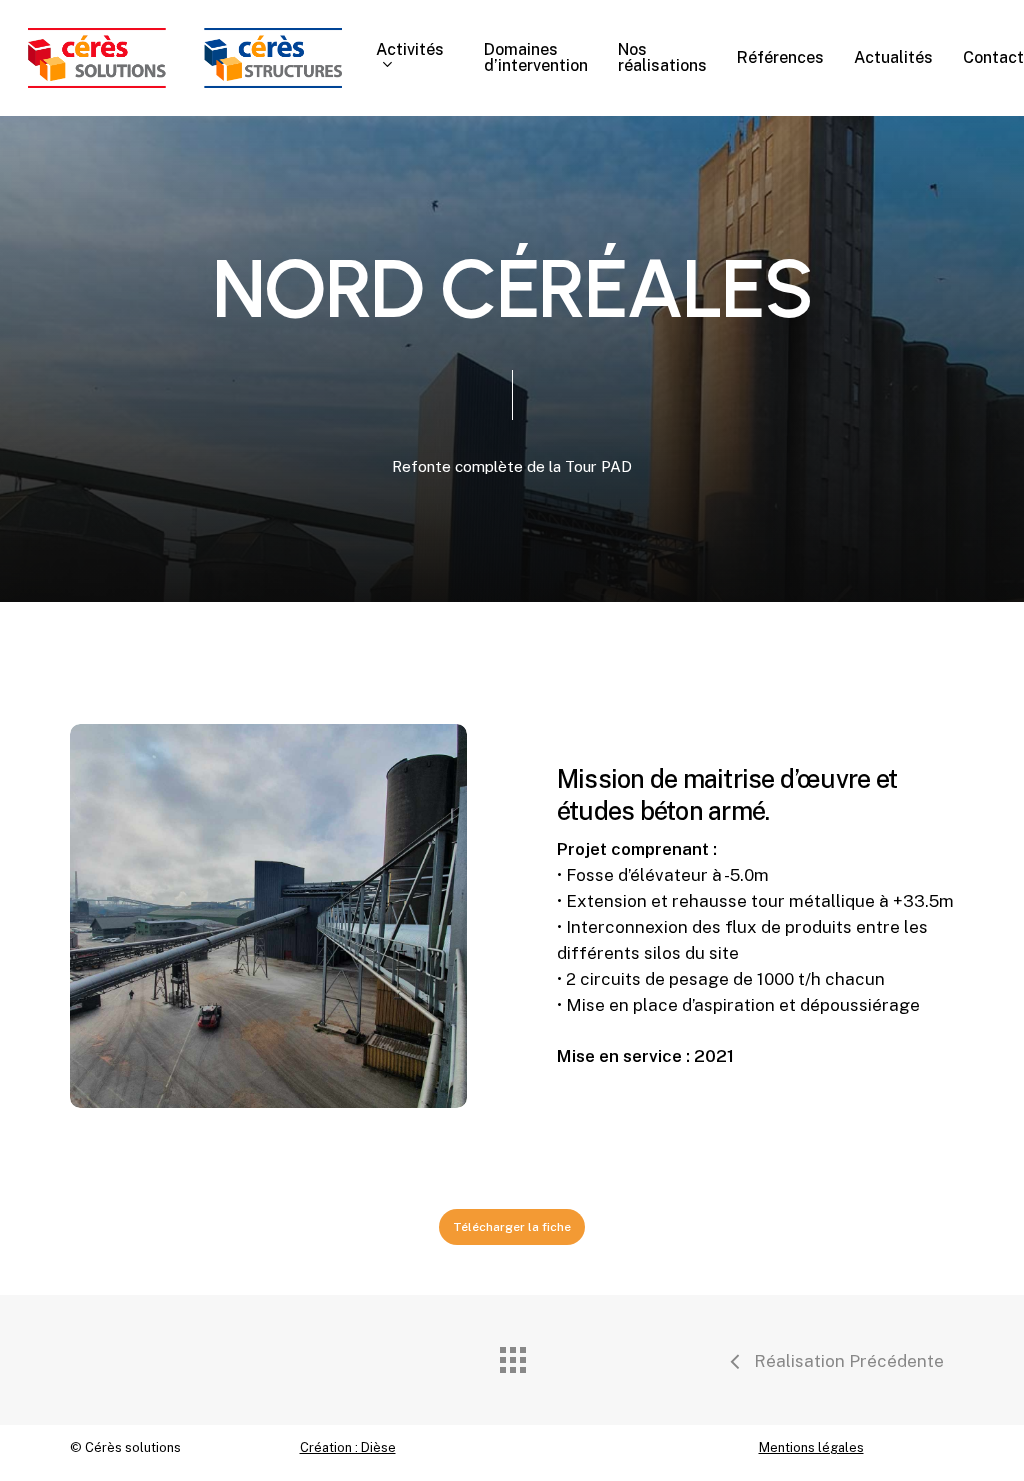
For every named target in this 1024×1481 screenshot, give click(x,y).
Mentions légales (811, 1447)
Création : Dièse (348, 1447)
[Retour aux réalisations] (512, 1355)
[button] (512, 1227)
